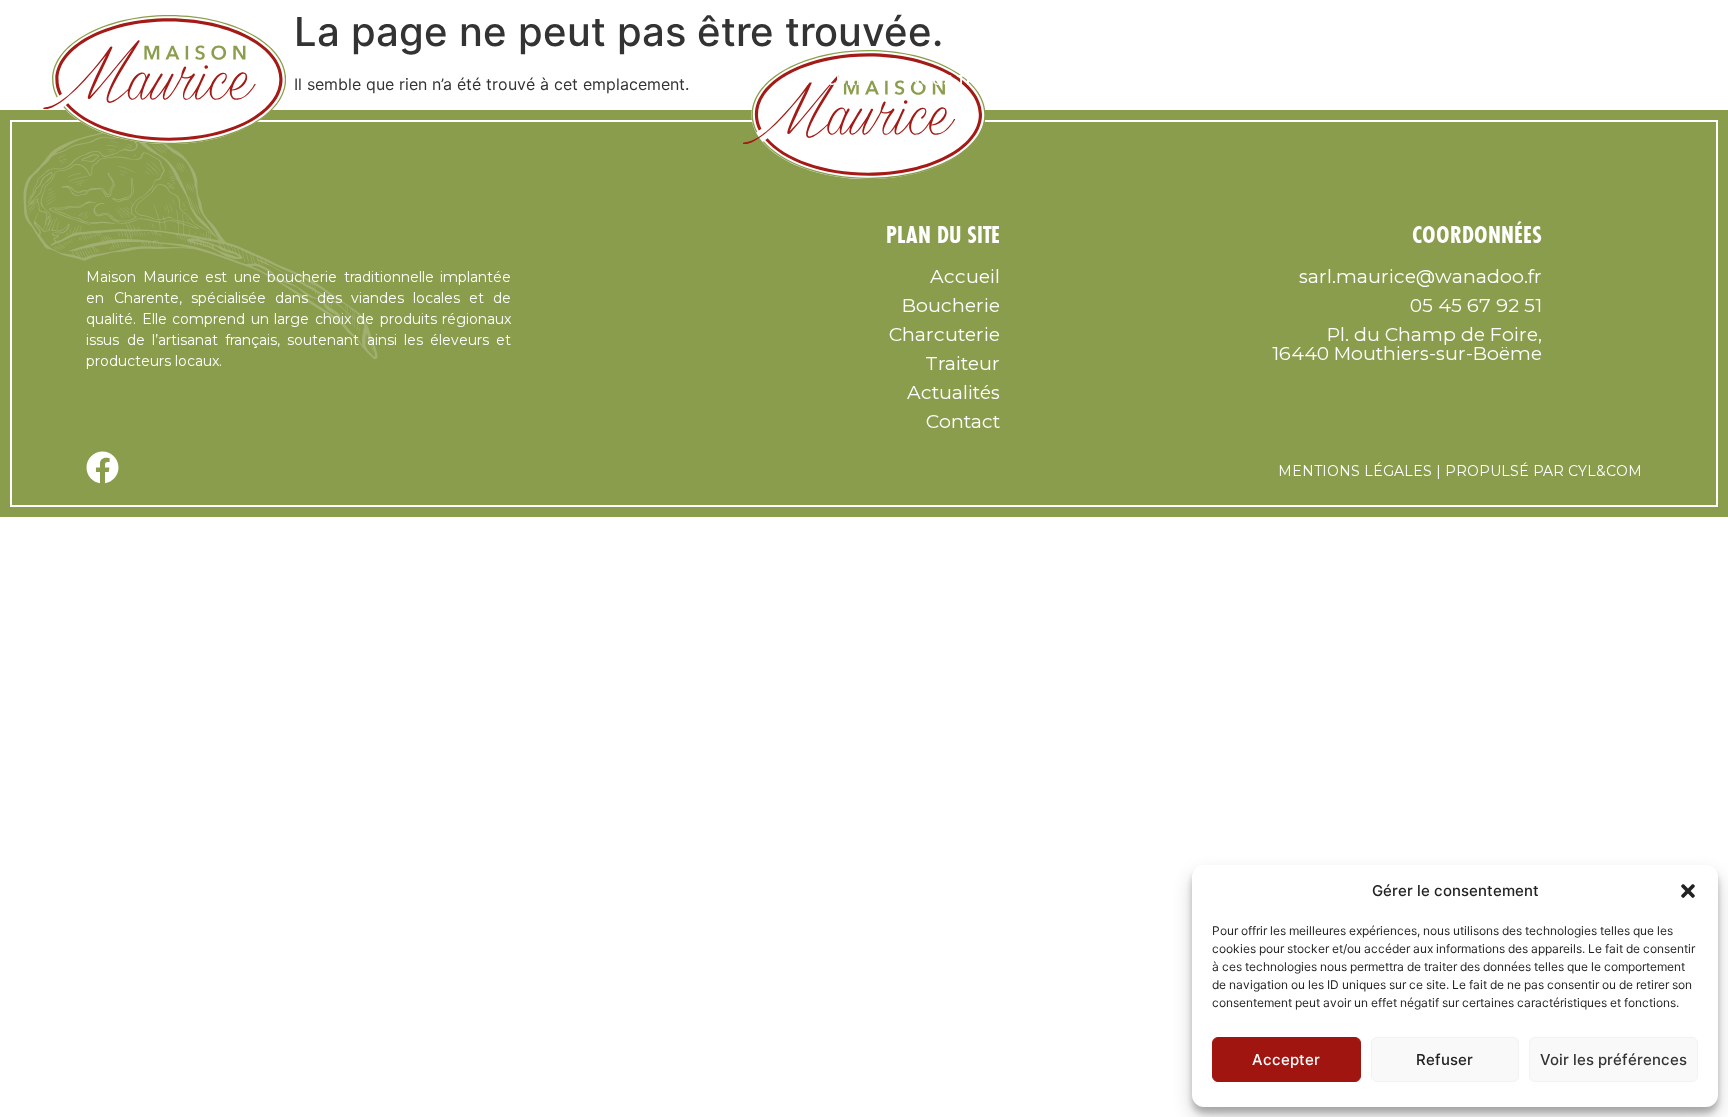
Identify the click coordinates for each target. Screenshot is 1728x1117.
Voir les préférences (1613, 1059)
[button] (1688, 891)
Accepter (1286, 1059)
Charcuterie (1386, 80)
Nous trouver (968, 80)
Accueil (837, 80)
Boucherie (1251, 80)
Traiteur (1515, 80)
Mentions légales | (1359, 471)
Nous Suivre (1118, 80)
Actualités (953, 392)
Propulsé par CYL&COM (1543, 471)
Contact (1628, 80)
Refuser (1444, 1059)
